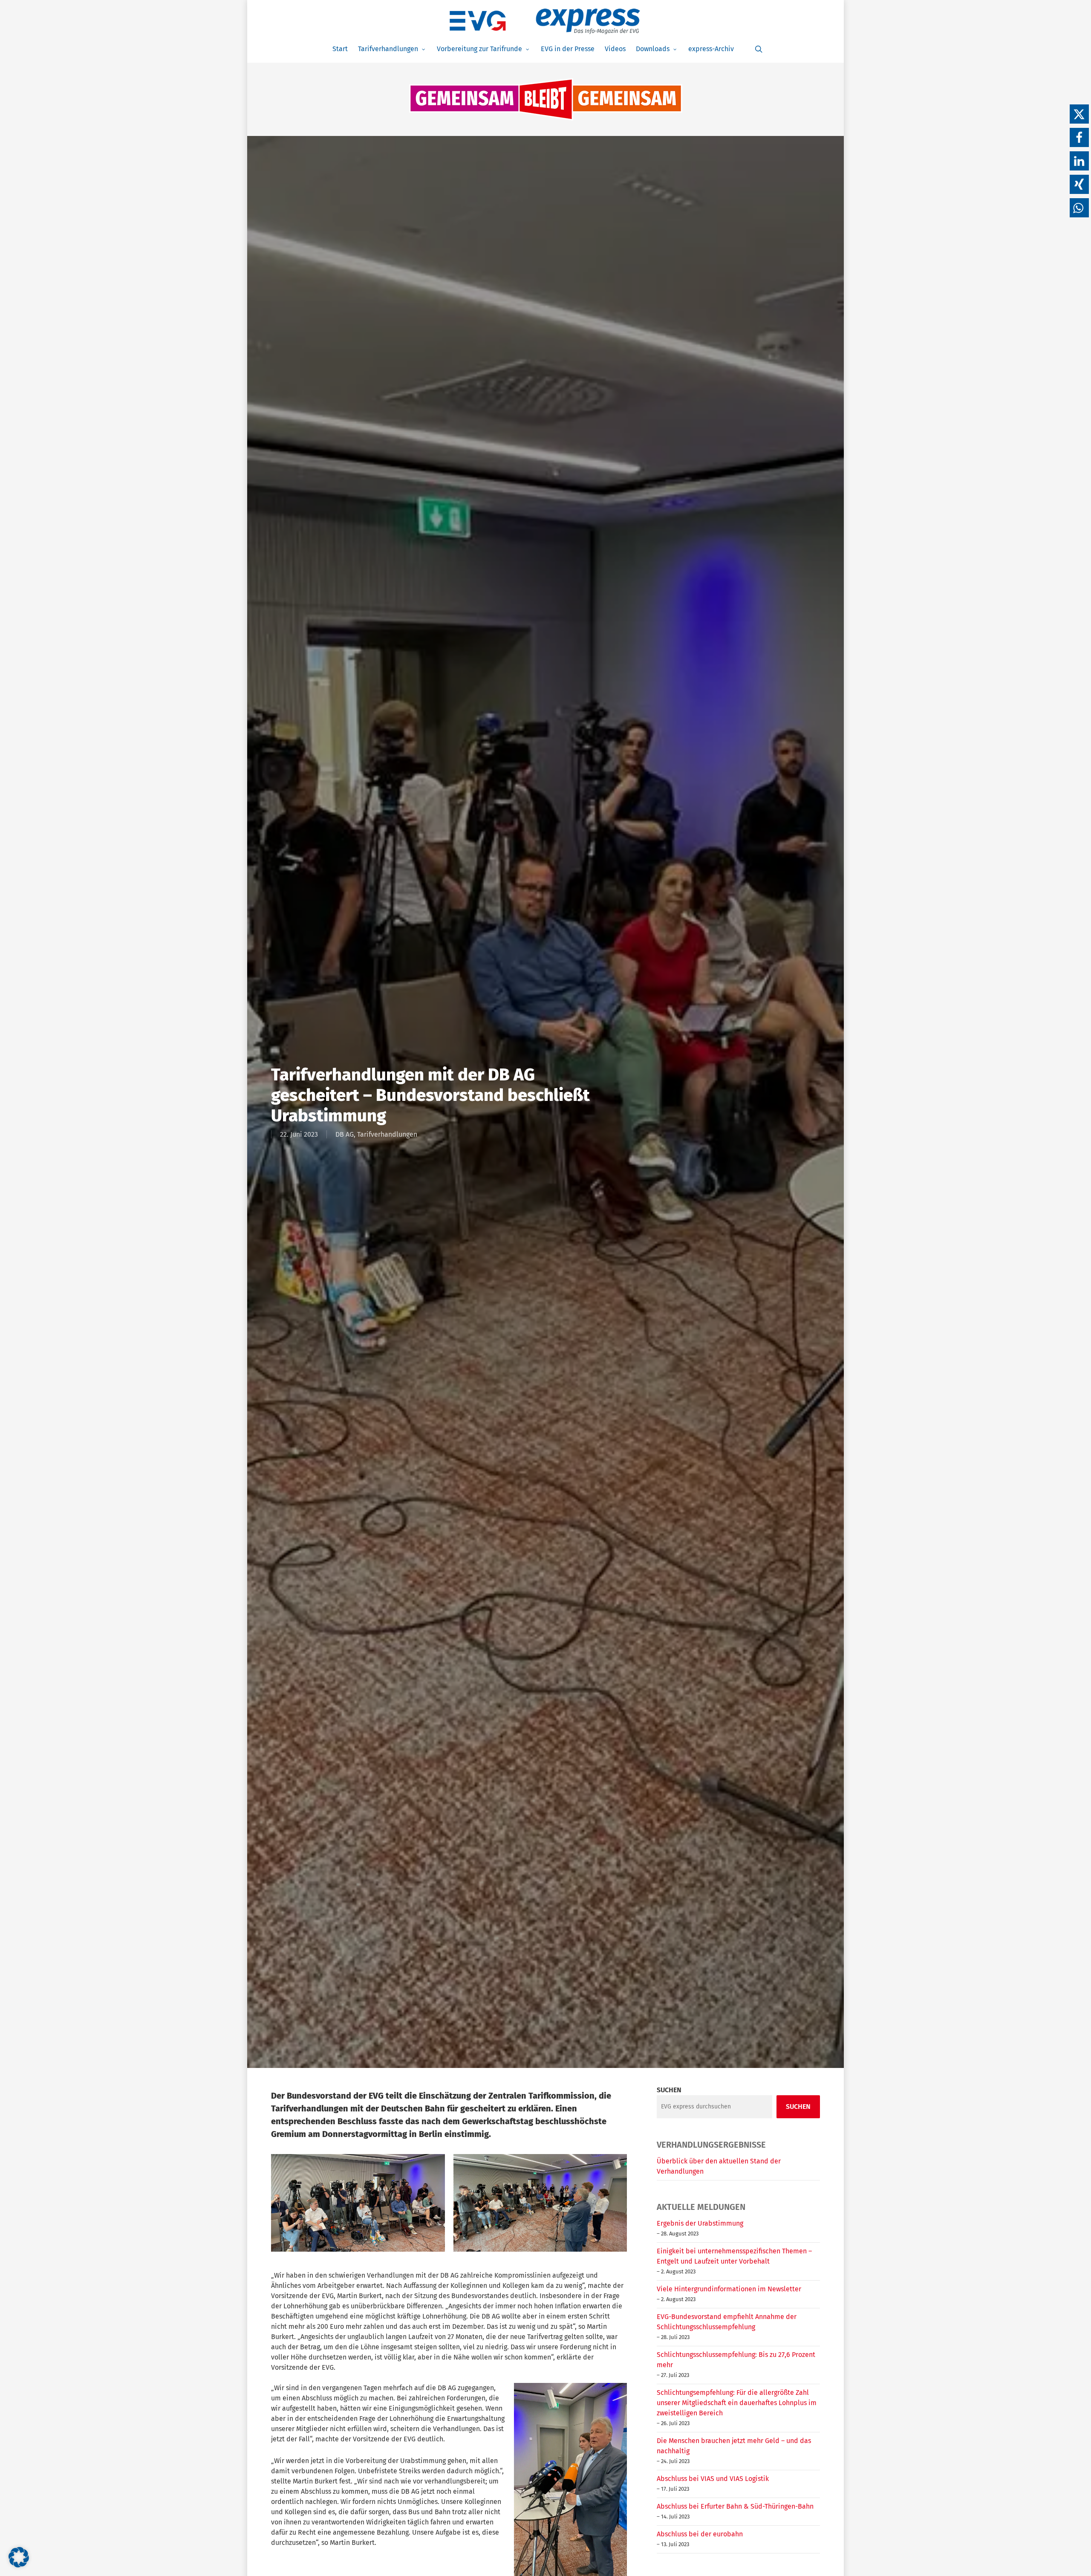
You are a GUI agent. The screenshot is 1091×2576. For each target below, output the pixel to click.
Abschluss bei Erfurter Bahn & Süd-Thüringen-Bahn (735, 2506)
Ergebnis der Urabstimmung (700, 2223)
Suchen (669, 2090)
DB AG (345, 1134)
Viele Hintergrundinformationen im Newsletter (729, 2289)
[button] (1079, 114)
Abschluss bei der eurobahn (700, 2534)
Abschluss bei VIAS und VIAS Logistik (713, 2479)
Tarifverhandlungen (387, 1134)
